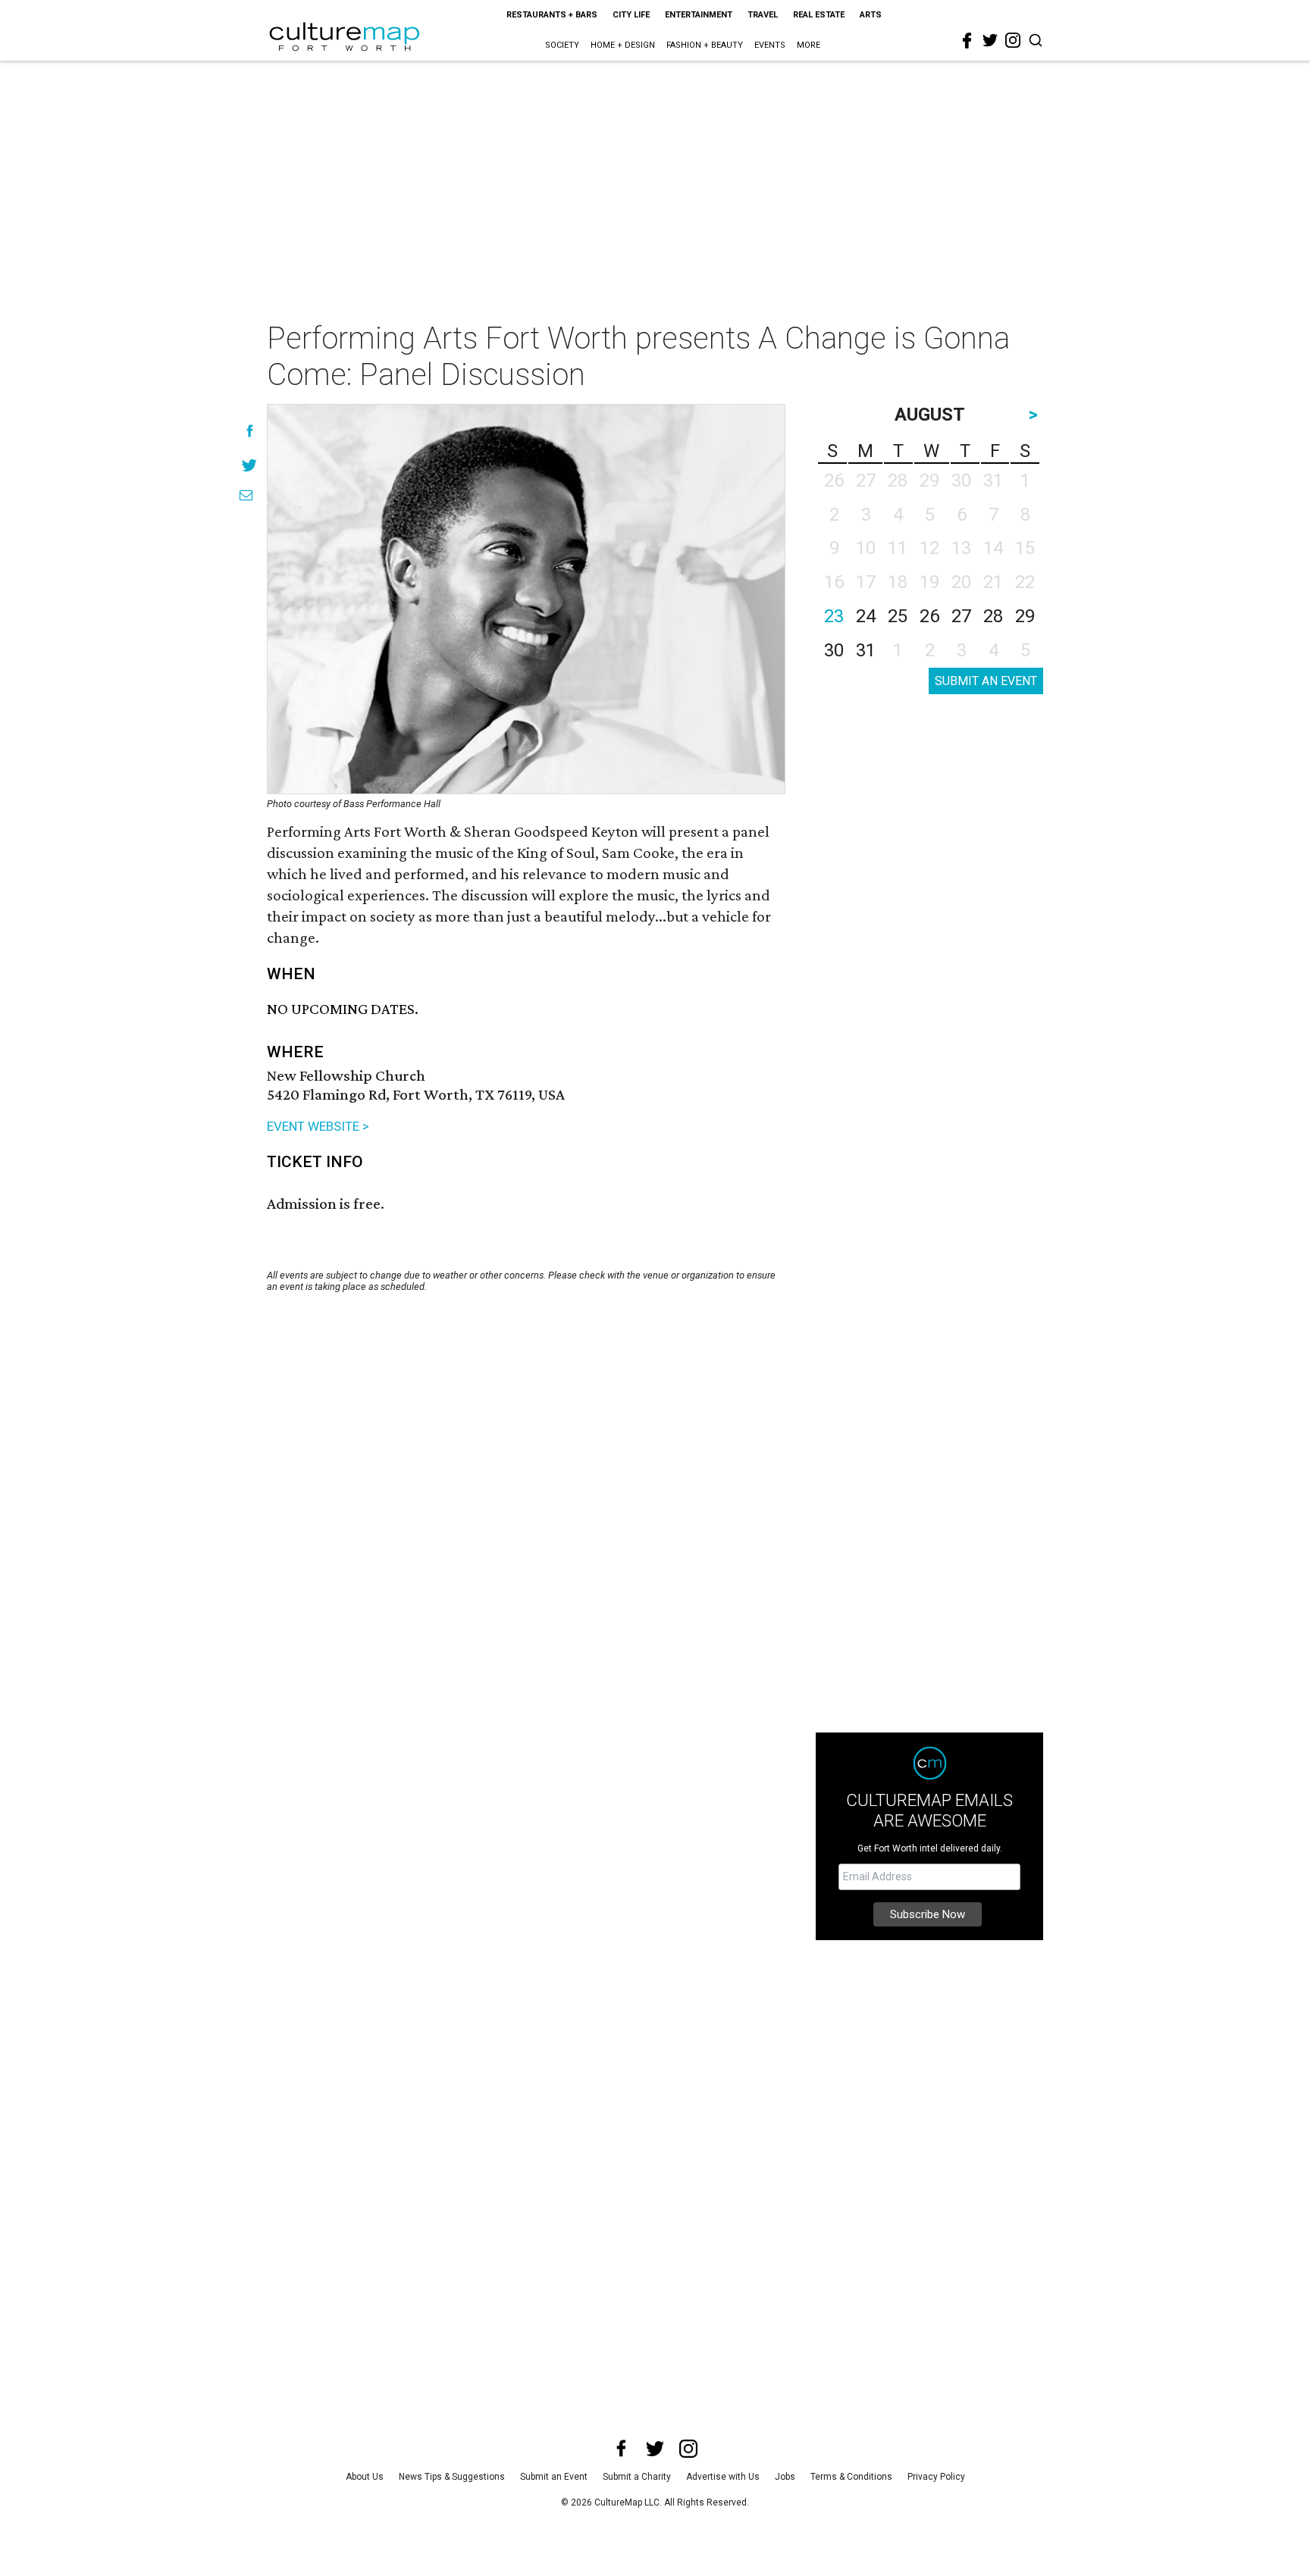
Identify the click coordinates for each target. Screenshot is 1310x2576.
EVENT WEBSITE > (318, 1126)
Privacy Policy (936, 2477)
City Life (631, 15)
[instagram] (1013, 40)
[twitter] (990, 40)
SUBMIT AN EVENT (986, 681)
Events (770, 45)
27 (961, 616)
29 (1025, 616)
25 (898, 616)
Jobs (785, 2477)
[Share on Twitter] (250, 465)
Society (562, 45)
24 (866, 616)
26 (929, 616)
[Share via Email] (246, 495)
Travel (763, 15)
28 (993, 616)
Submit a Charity (637, 2477)
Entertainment (699, 15)
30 (834, 650)
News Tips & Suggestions (452, 2477)
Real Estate (819, 15)
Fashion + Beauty (705, 45)
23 (834, 616)
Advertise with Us (723, 2477)
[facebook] (967, 41)
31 (866, 650)
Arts (871, 15)
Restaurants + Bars (552, 15)
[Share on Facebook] (250, 431)
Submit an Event (554, 2477)
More (809, 45)
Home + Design (623, 45)
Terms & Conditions (851, 2477)
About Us (365, 2477)
